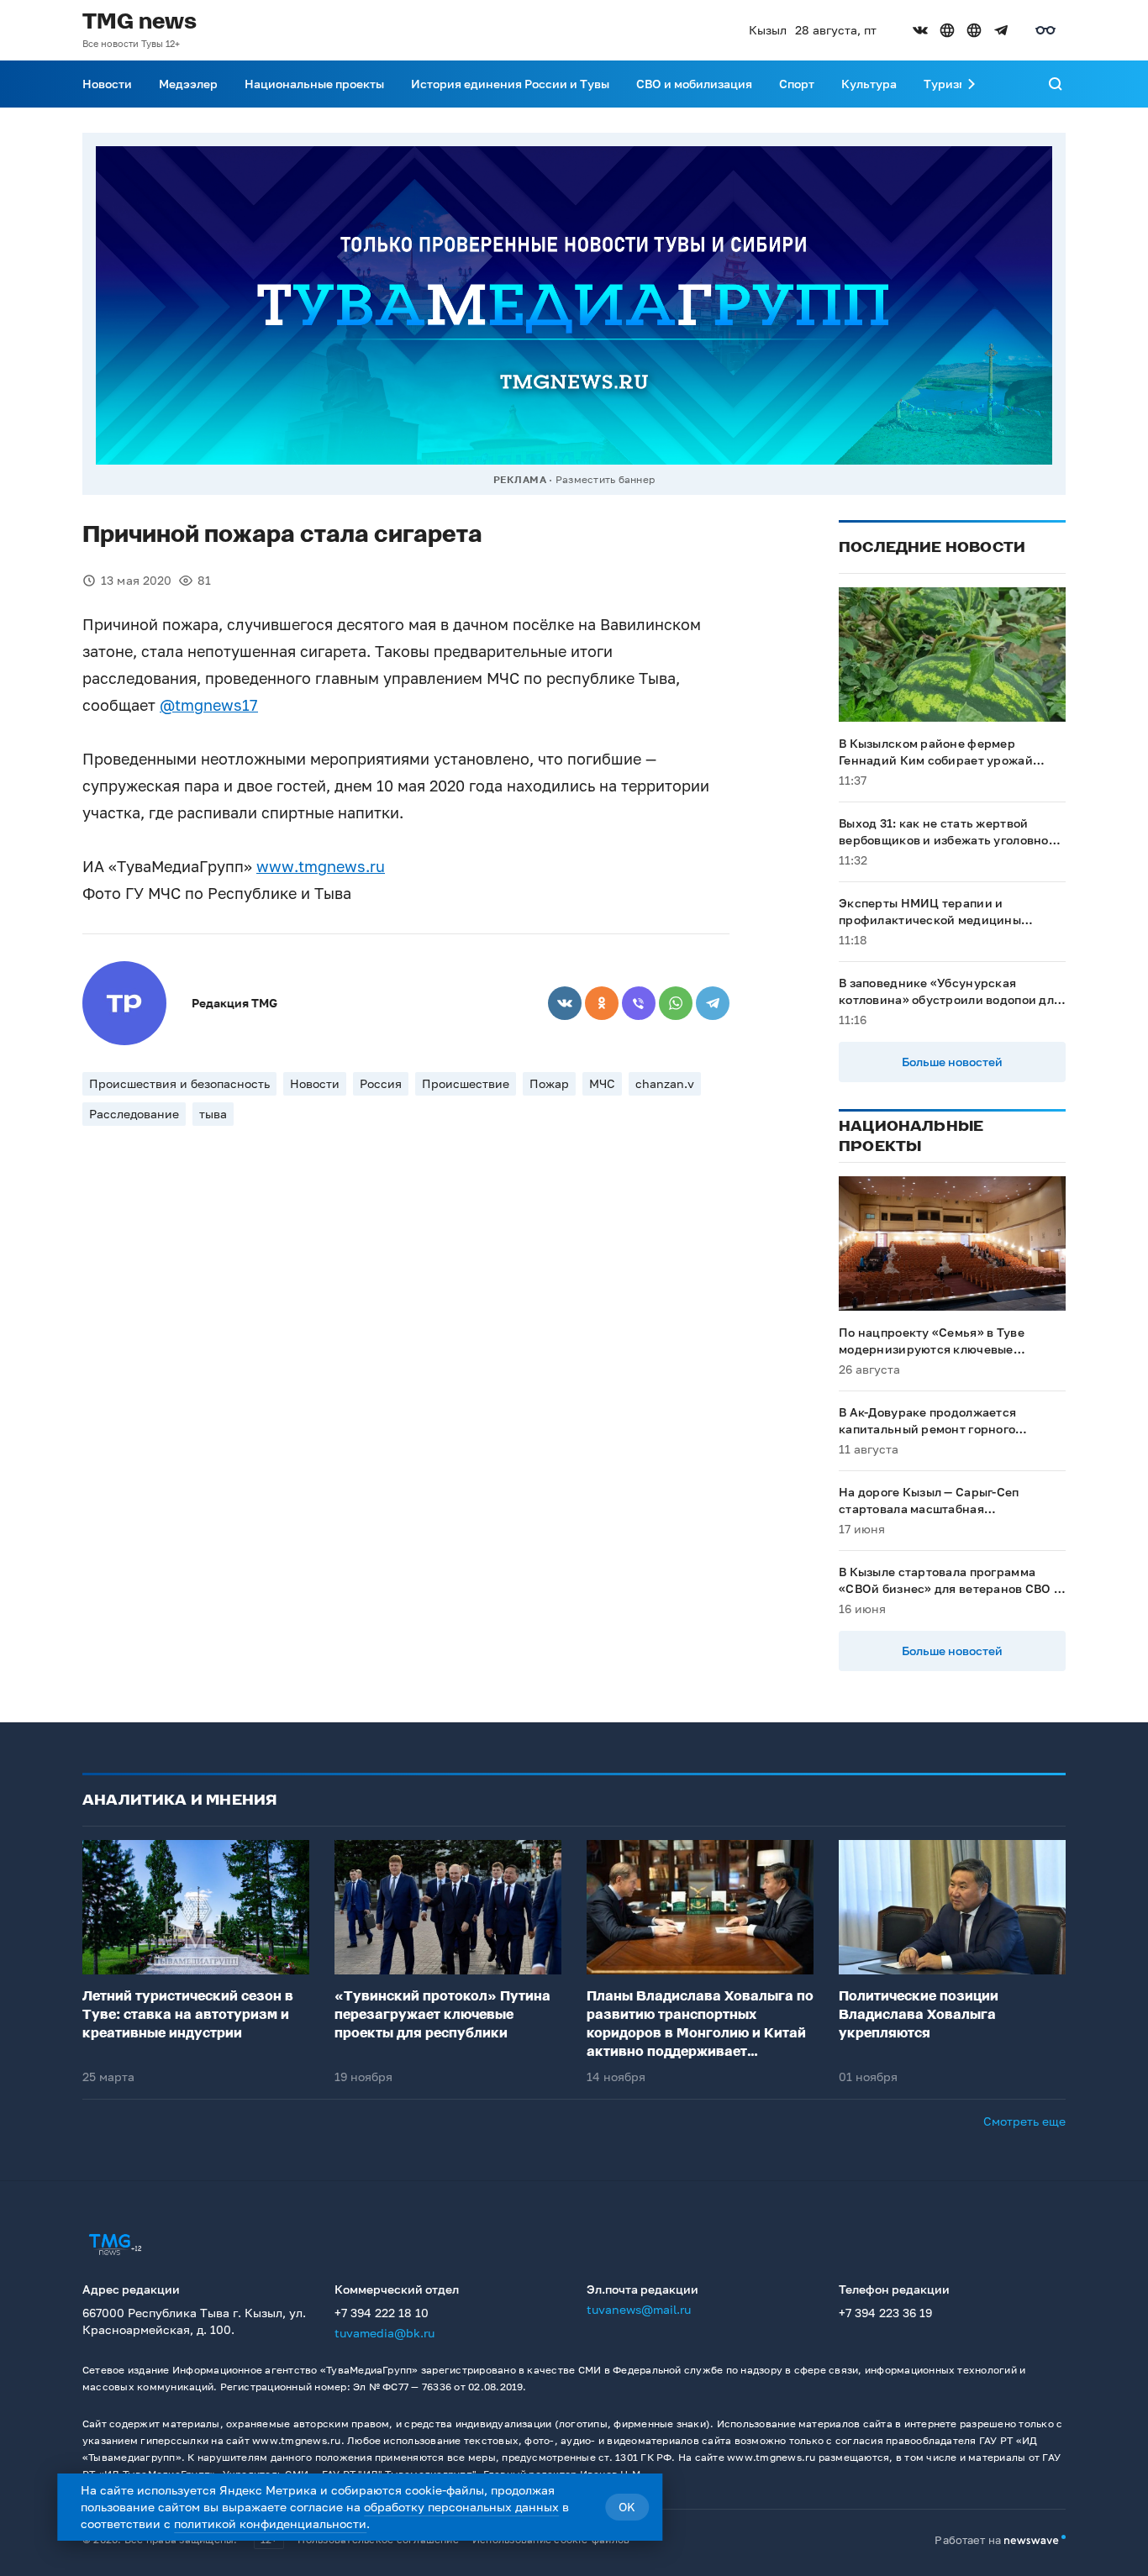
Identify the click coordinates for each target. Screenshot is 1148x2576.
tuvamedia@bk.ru (384, 2333)
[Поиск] (1056, 84)
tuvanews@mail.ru (639, 2309)
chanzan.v (665, 1083)
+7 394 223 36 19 (885, 2313)
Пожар (549, 1083)
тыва (213, 1114)
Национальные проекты (314, 84)
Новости (107, 84)
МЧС (602, 1083)
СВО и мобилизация (694, 84)
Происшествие (466, 1083)
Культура (869, 84)
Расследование (134, 1114)
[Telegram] (713, 1003)
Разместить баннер (605, 479)
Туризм (945, 84)
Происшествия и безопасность (179, 1083)
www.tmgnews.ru (321, 866)
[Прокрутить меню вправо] (972, 84)
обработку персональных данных (461, 2507)
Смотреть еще (1024, 2121)
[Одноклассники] (602, 1003)
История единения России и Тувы (510, 84)
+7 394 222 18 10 (382, 2313)
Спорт (797, 84)
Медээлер (188, 84)
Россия (381, 1083)
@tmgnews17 (209, 705)
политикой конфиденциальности (270, 2523)
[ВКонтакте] (565, 1003)
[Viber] (639, 1003)
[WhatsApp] (676, 1003)
